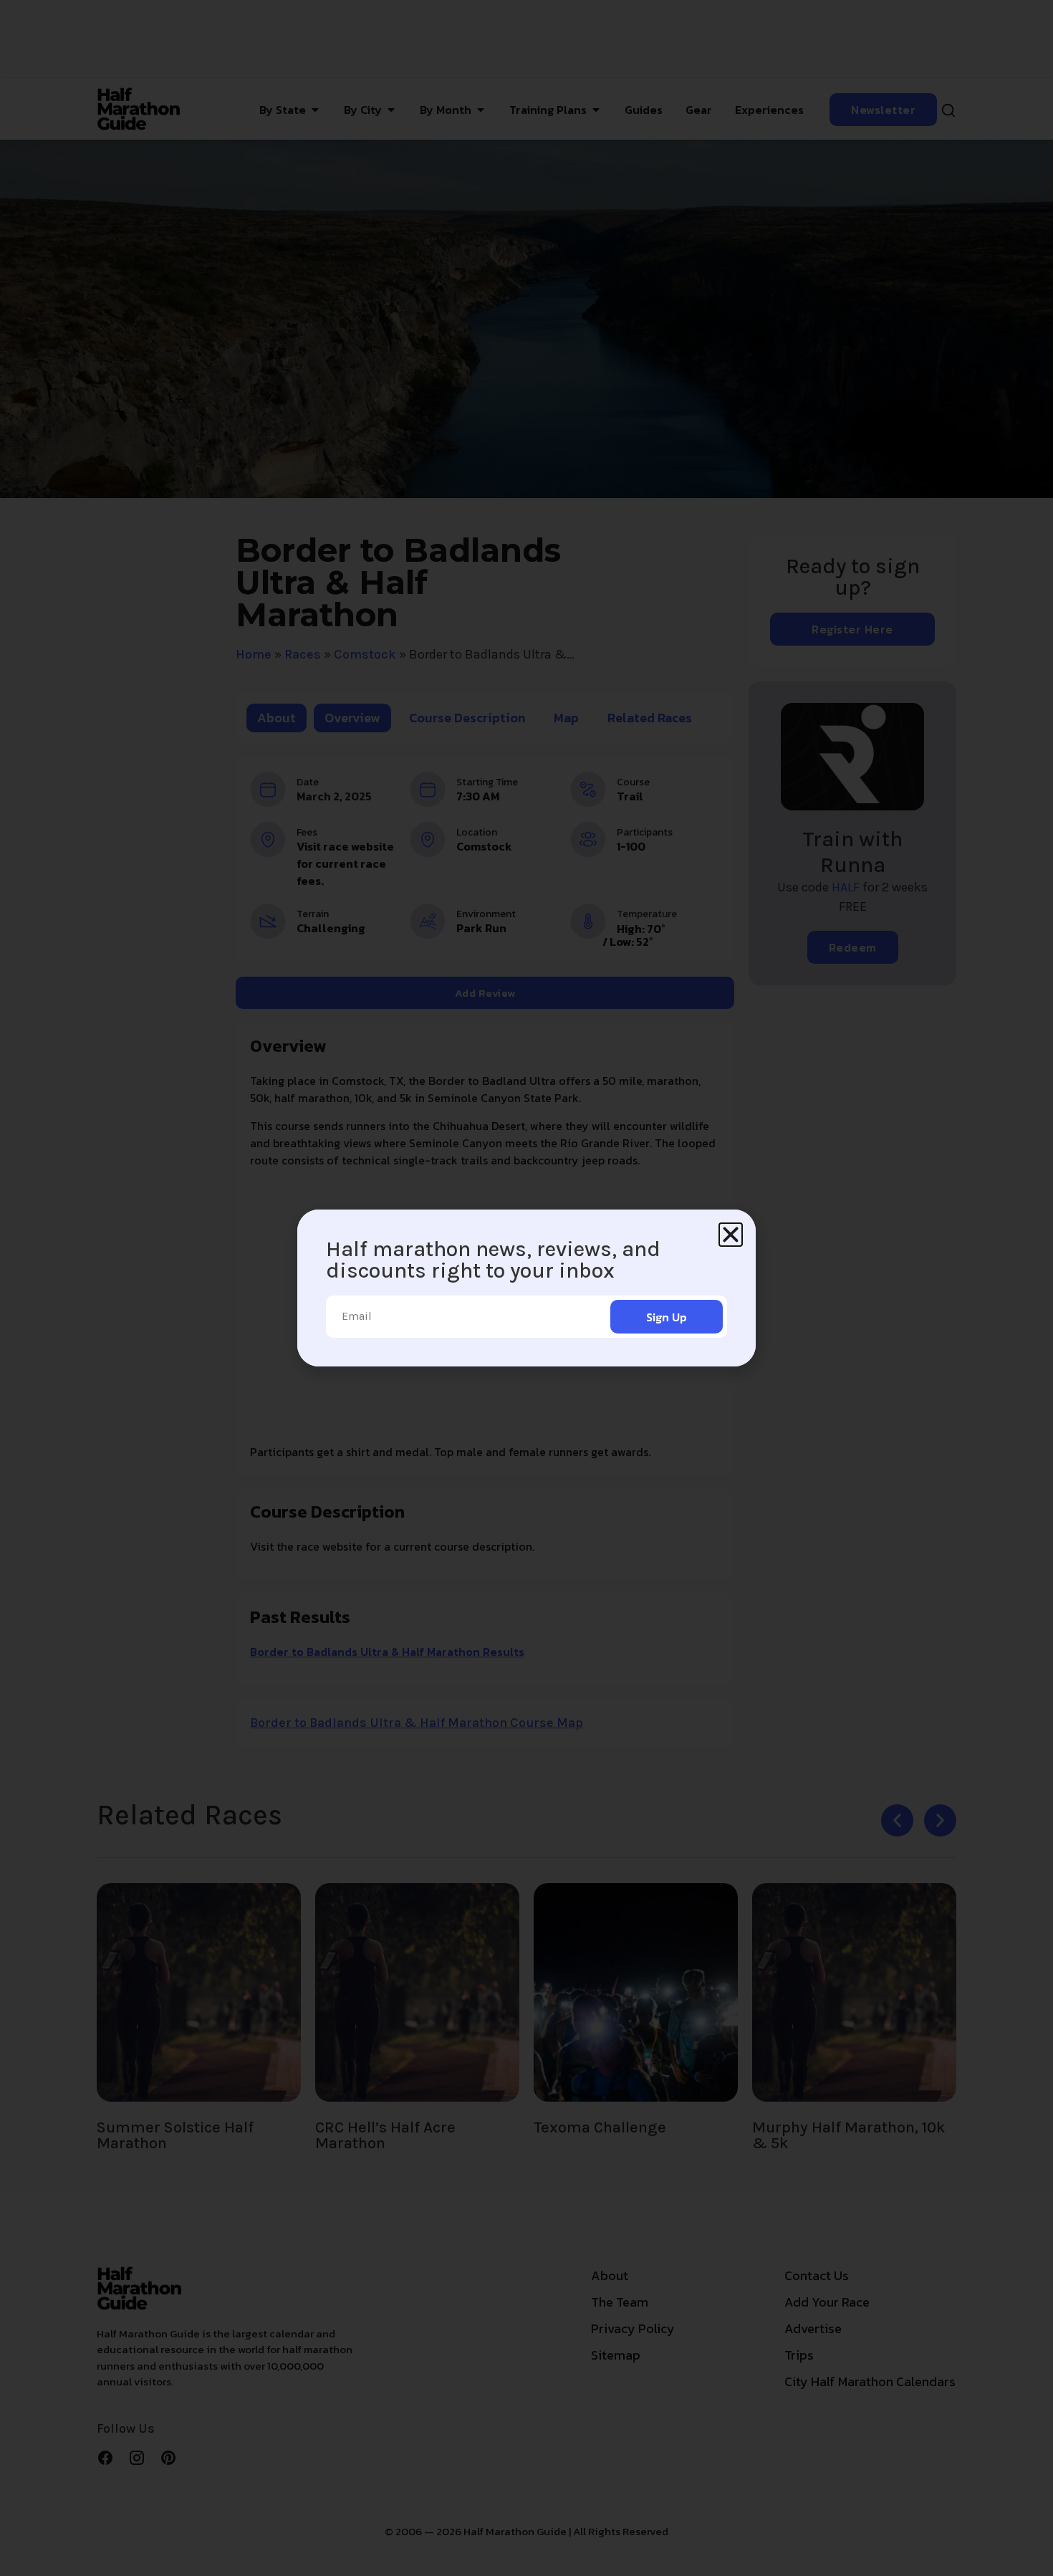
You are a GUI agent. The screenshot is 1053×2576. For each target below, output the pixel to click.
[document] (526, 1288)
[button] (731, 1235)
